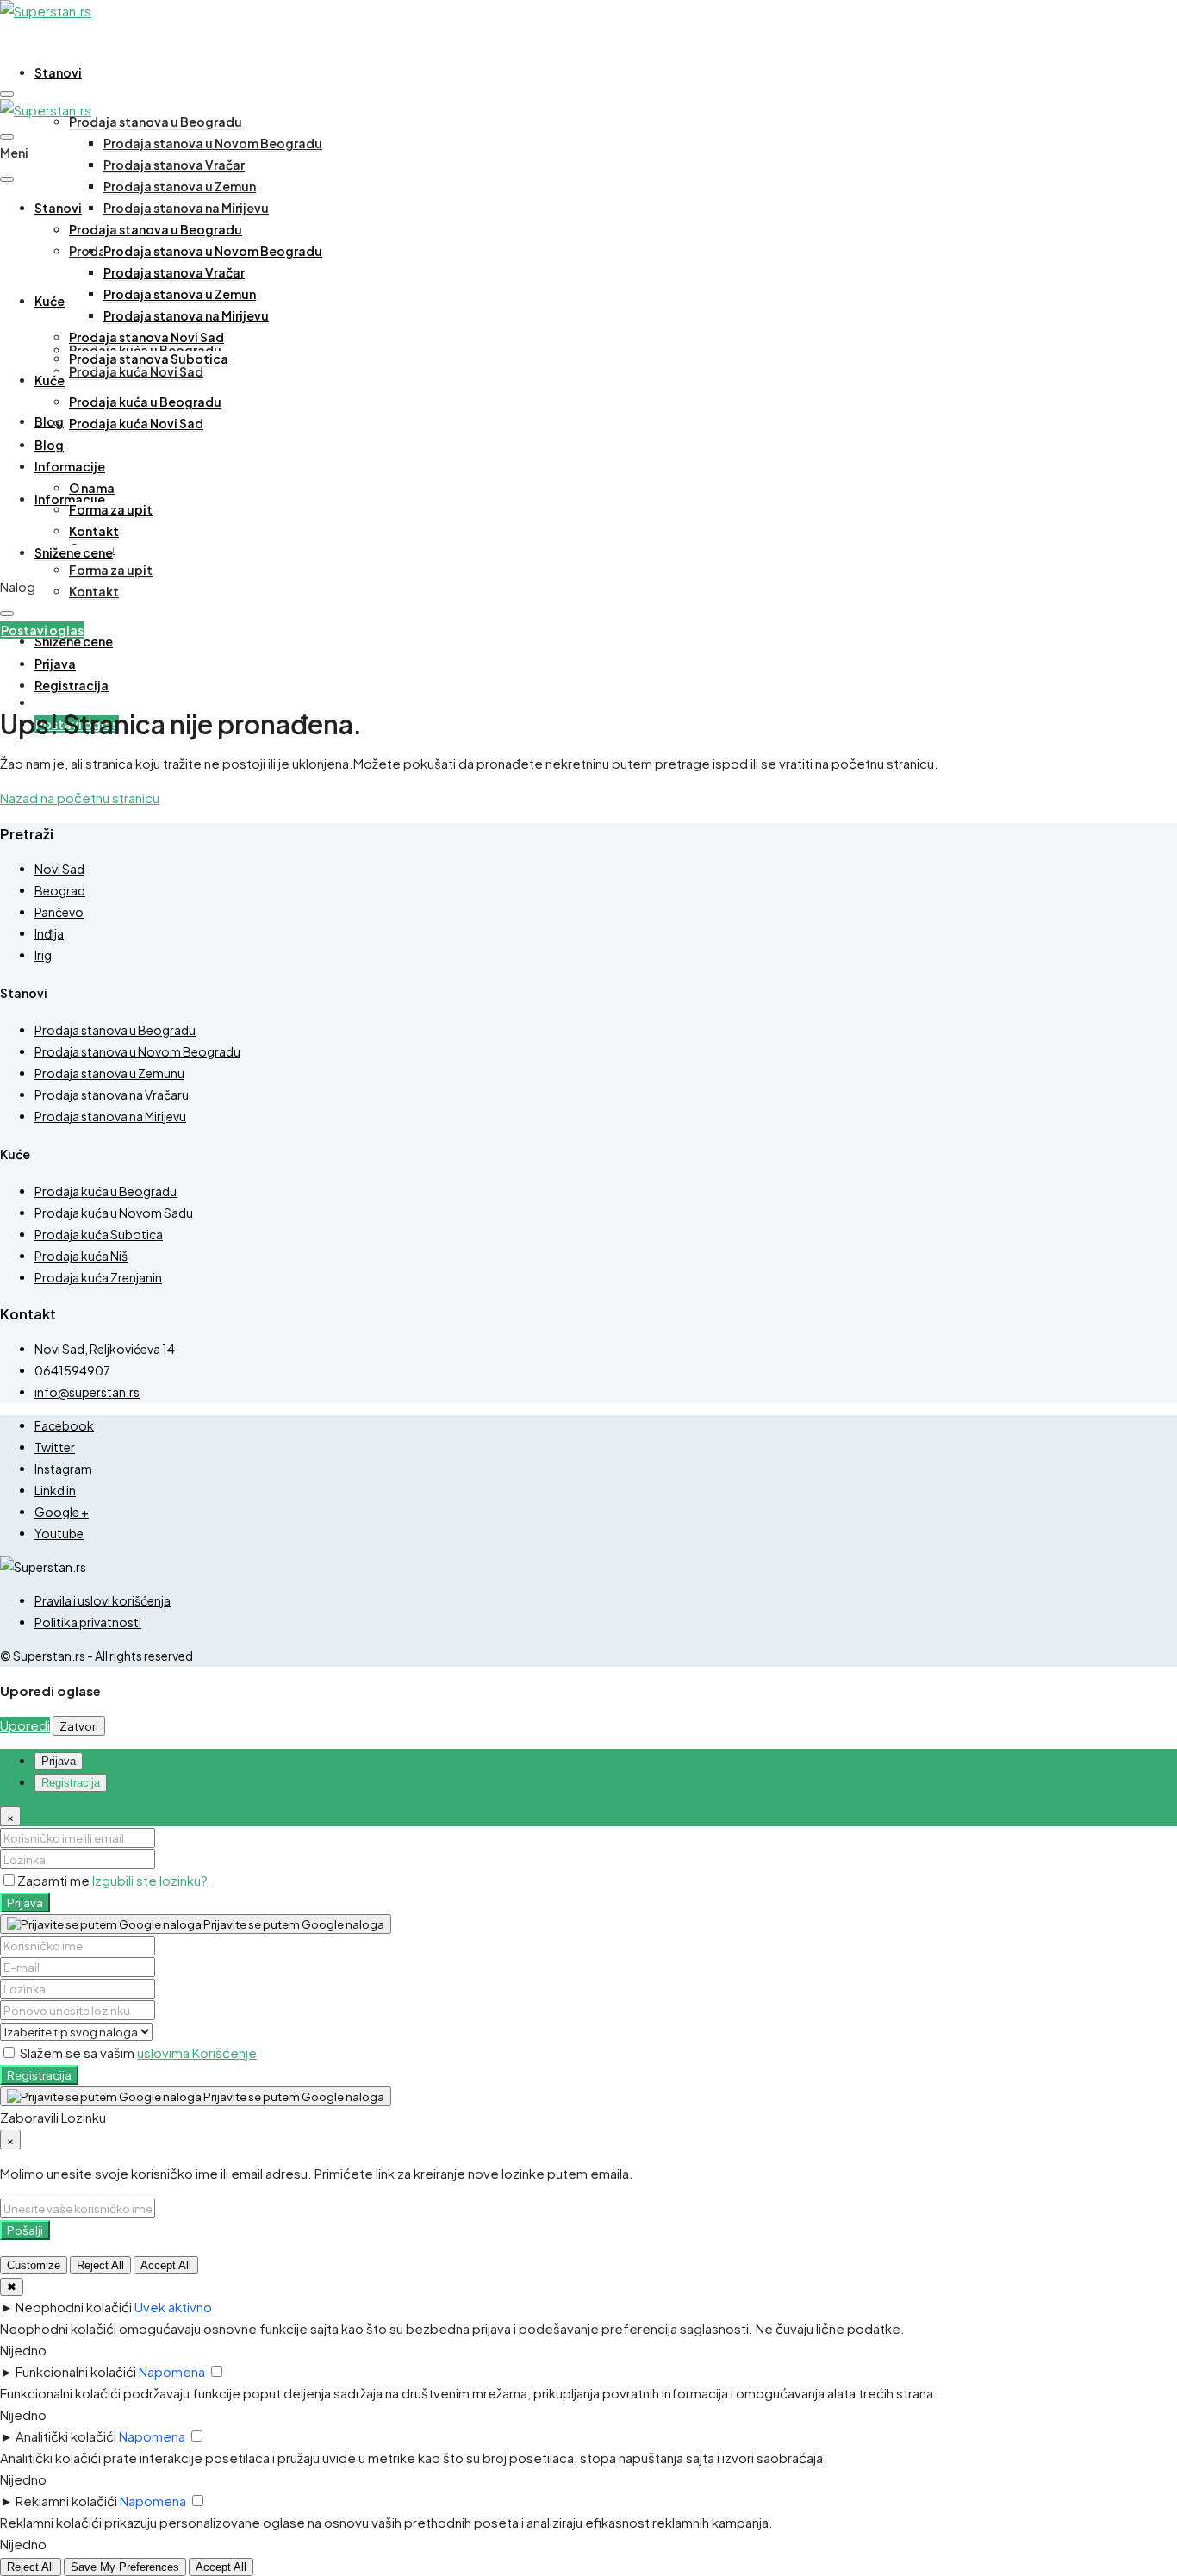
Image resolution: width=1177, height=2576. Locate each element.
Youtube (59, 1533)
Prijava (25, 1902)
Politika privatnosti (88, 1622)
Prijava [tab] (59, 1761)
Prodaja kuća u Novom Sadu (114, 1213)
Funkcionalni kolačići (76, 2371)
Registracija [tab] (71, 1783)
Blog (49, 421)
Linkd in (55, 1490)
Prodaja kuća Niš (81, 1256)
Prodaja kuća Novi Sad (136, 371)
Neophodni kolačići (74, 2307)
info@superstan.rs (87, 1392)
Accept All (166, 2265)
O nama (92, 488)
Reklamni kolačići (66, 2501)
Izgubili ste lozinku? (150, 1880)
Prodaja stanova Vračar (174, 165)
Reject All (100, 2265)
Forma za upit (111, 570)
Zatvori (79, 1726)
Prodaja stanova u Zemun (180, 186)
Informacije (70, 466)
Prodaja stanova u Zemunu (109, 1073)
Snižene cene (74, 641)
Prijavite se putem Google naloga (293, 1924)
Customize (34, 2265)
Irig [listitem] (43, 955)
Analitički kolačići (66, 2436)
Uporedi (25, 1725)
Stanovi (58, 72)
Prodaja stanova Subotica (149, 359)
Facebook (64, 1425)
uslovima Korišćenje (197, 2052)
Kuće (50, 301)
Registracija (39, 2075)
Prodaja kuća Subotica (99, 1234)
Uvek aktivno (173, 2307)
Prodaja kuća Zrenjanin (98, 1277)
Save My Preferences (125, 2567)
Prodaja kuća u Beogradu (145, 402)
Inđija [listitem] (49, 933)
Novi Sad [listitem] (59, 869)
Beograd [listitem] (60, 890)
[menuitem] (55, 664)
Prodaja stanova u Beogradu (156, 122)
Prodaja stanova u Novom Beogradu (213, 143)
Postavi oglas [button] (42, 630)
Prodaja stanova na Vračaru (112, 1095)
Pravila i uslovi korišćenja (103, 1600)
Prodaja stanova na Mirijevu (186, 208)
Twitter (55, 1447)
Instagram (63, 1469)
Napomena (172, 2371)
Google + (62, 1512)
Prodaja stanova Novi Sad (146, 337)
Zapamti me (55, 1880)
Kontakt (94, 591)
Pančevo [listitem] (59, 912)
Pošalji (25, 2230)
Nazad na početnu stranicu (80, 798)
